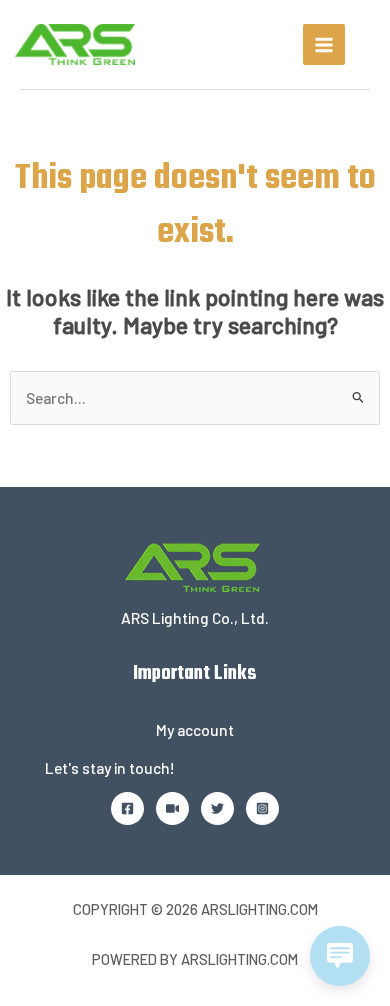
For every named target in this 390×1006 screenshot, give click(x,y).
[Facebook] (127, 808)
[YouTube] (172, 808)
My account (195, 729)
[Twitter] (217, 808)
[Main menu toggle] (324, 45)
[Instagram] (262, 808)
